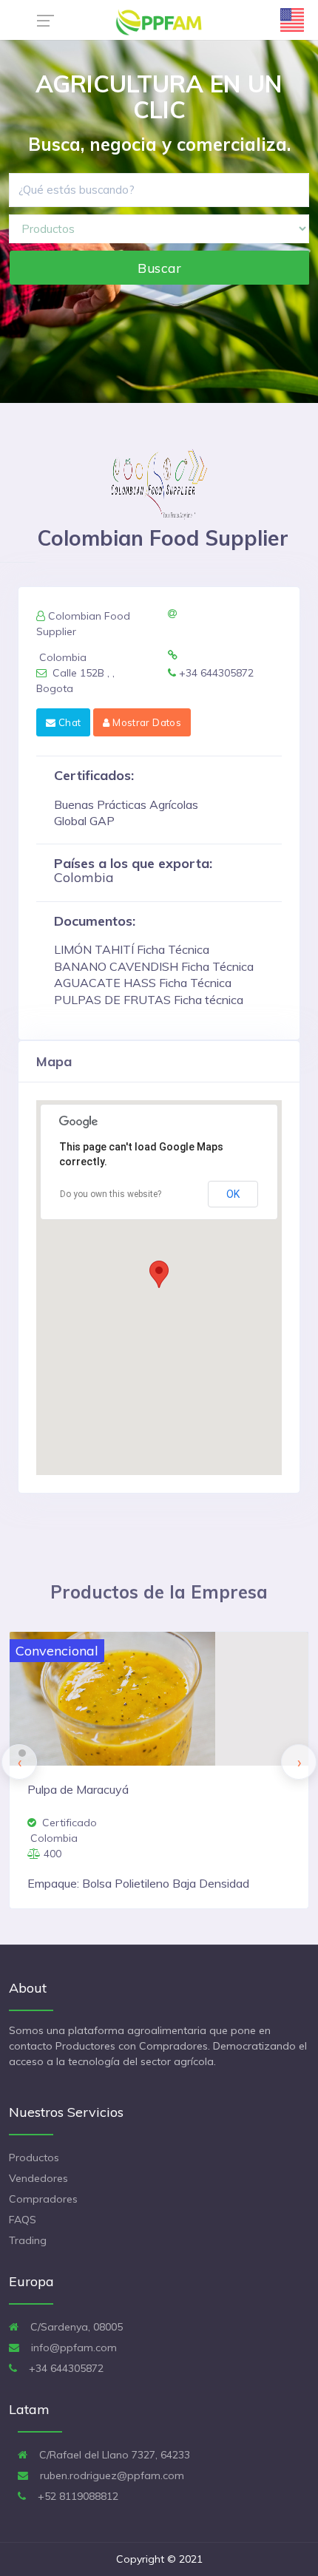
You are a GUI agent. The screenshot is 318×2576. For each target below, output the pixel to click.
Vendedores (38, 2178)
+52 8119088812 (77, 2496)
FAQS (23, 2220)
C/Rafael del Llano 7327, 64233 (113, 2455)
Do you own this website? (111, 1194)
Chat (68, 722)
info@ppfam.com (72, 2348)
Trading (28, 2240)
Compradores (43, 2199)
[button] (159, 1274)
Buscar (159, 268)
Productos (34, 2158)
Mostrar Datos (146, 722)
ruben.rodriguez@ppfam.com (111, 2475)
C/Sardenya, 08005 (75, 2327)
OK (233, 1194)
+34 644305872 (65, 2368)
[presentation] (19, 1762)
